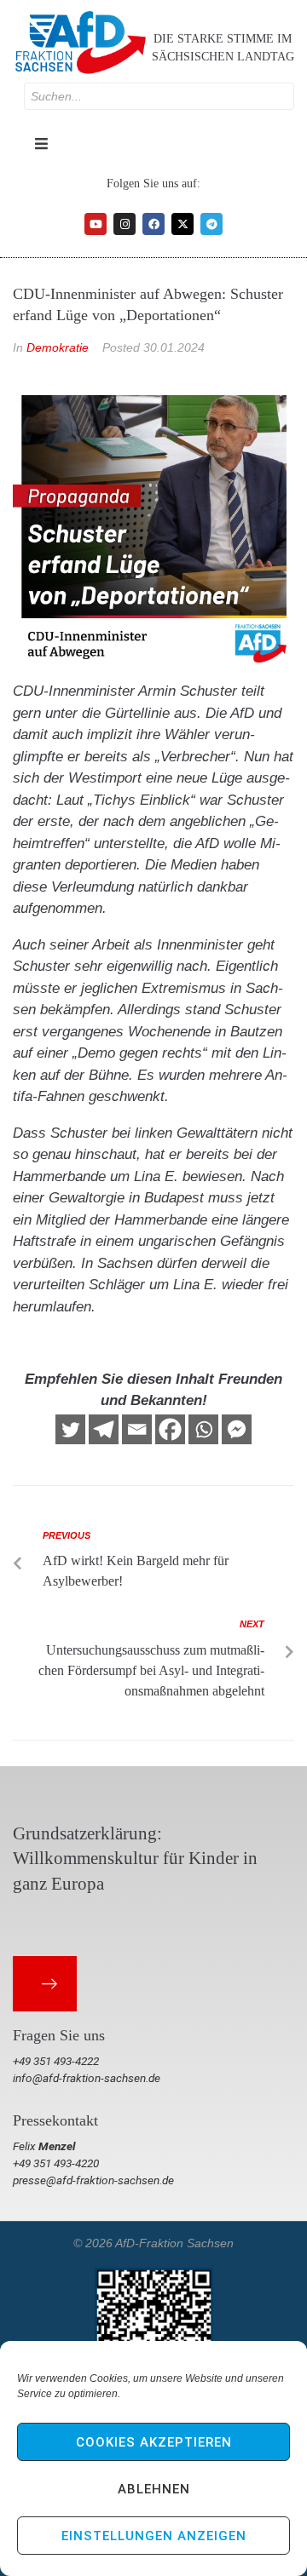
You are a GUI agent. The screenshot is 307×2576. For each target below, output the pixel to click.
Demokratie (58, 347)
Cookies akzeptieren (154, 2442)
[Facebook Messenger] (237, 1429)
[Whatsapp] (203, 1429)
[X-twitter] (182, 224)
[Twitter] (70, 1429)
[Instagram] (125, 224)
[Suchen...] (159, 96)
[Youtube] (96, 224)
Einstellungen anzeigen (154, 2536)
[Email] (137, 1429)
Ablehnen (154, 2489)
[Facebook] (153, 224)
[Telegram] (211, 224)
